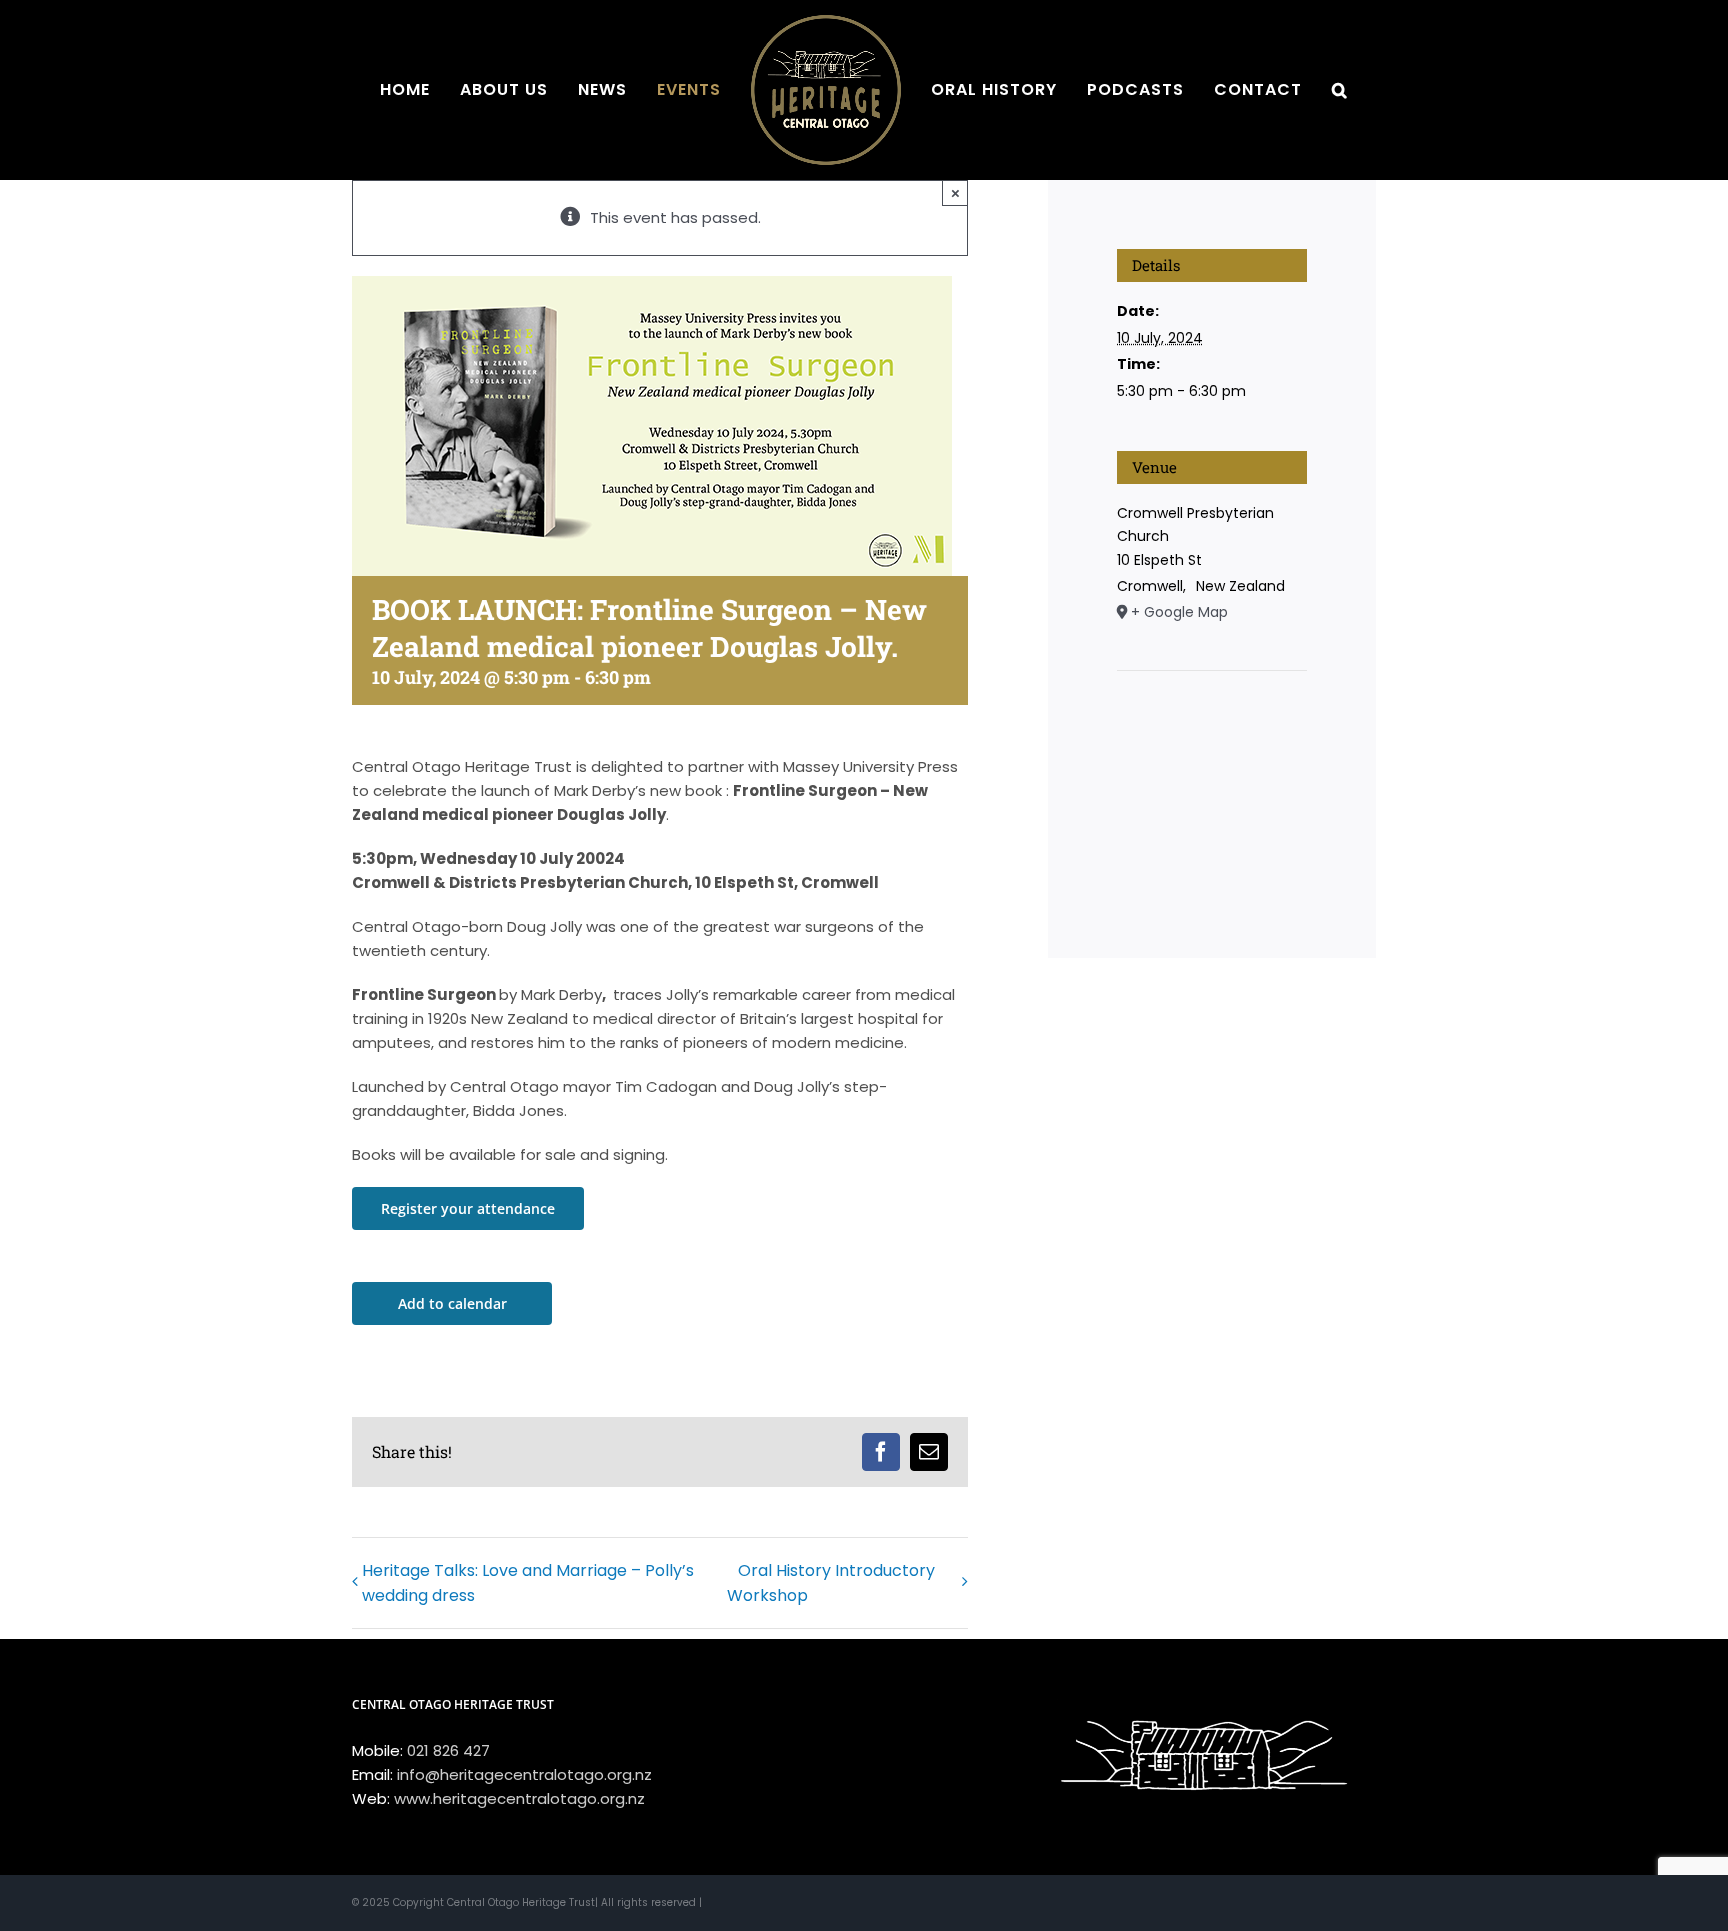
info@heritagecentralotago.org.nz (524, 1774)
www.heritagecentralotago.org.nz (519, 1798)
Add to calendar (452, 1303)
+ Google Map (1179, 612)
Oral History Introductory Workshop (831, 1583)
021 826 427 (448, 1750)
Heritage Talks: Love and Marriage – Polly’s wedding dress (528, 1583)
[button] (1273, 90)
